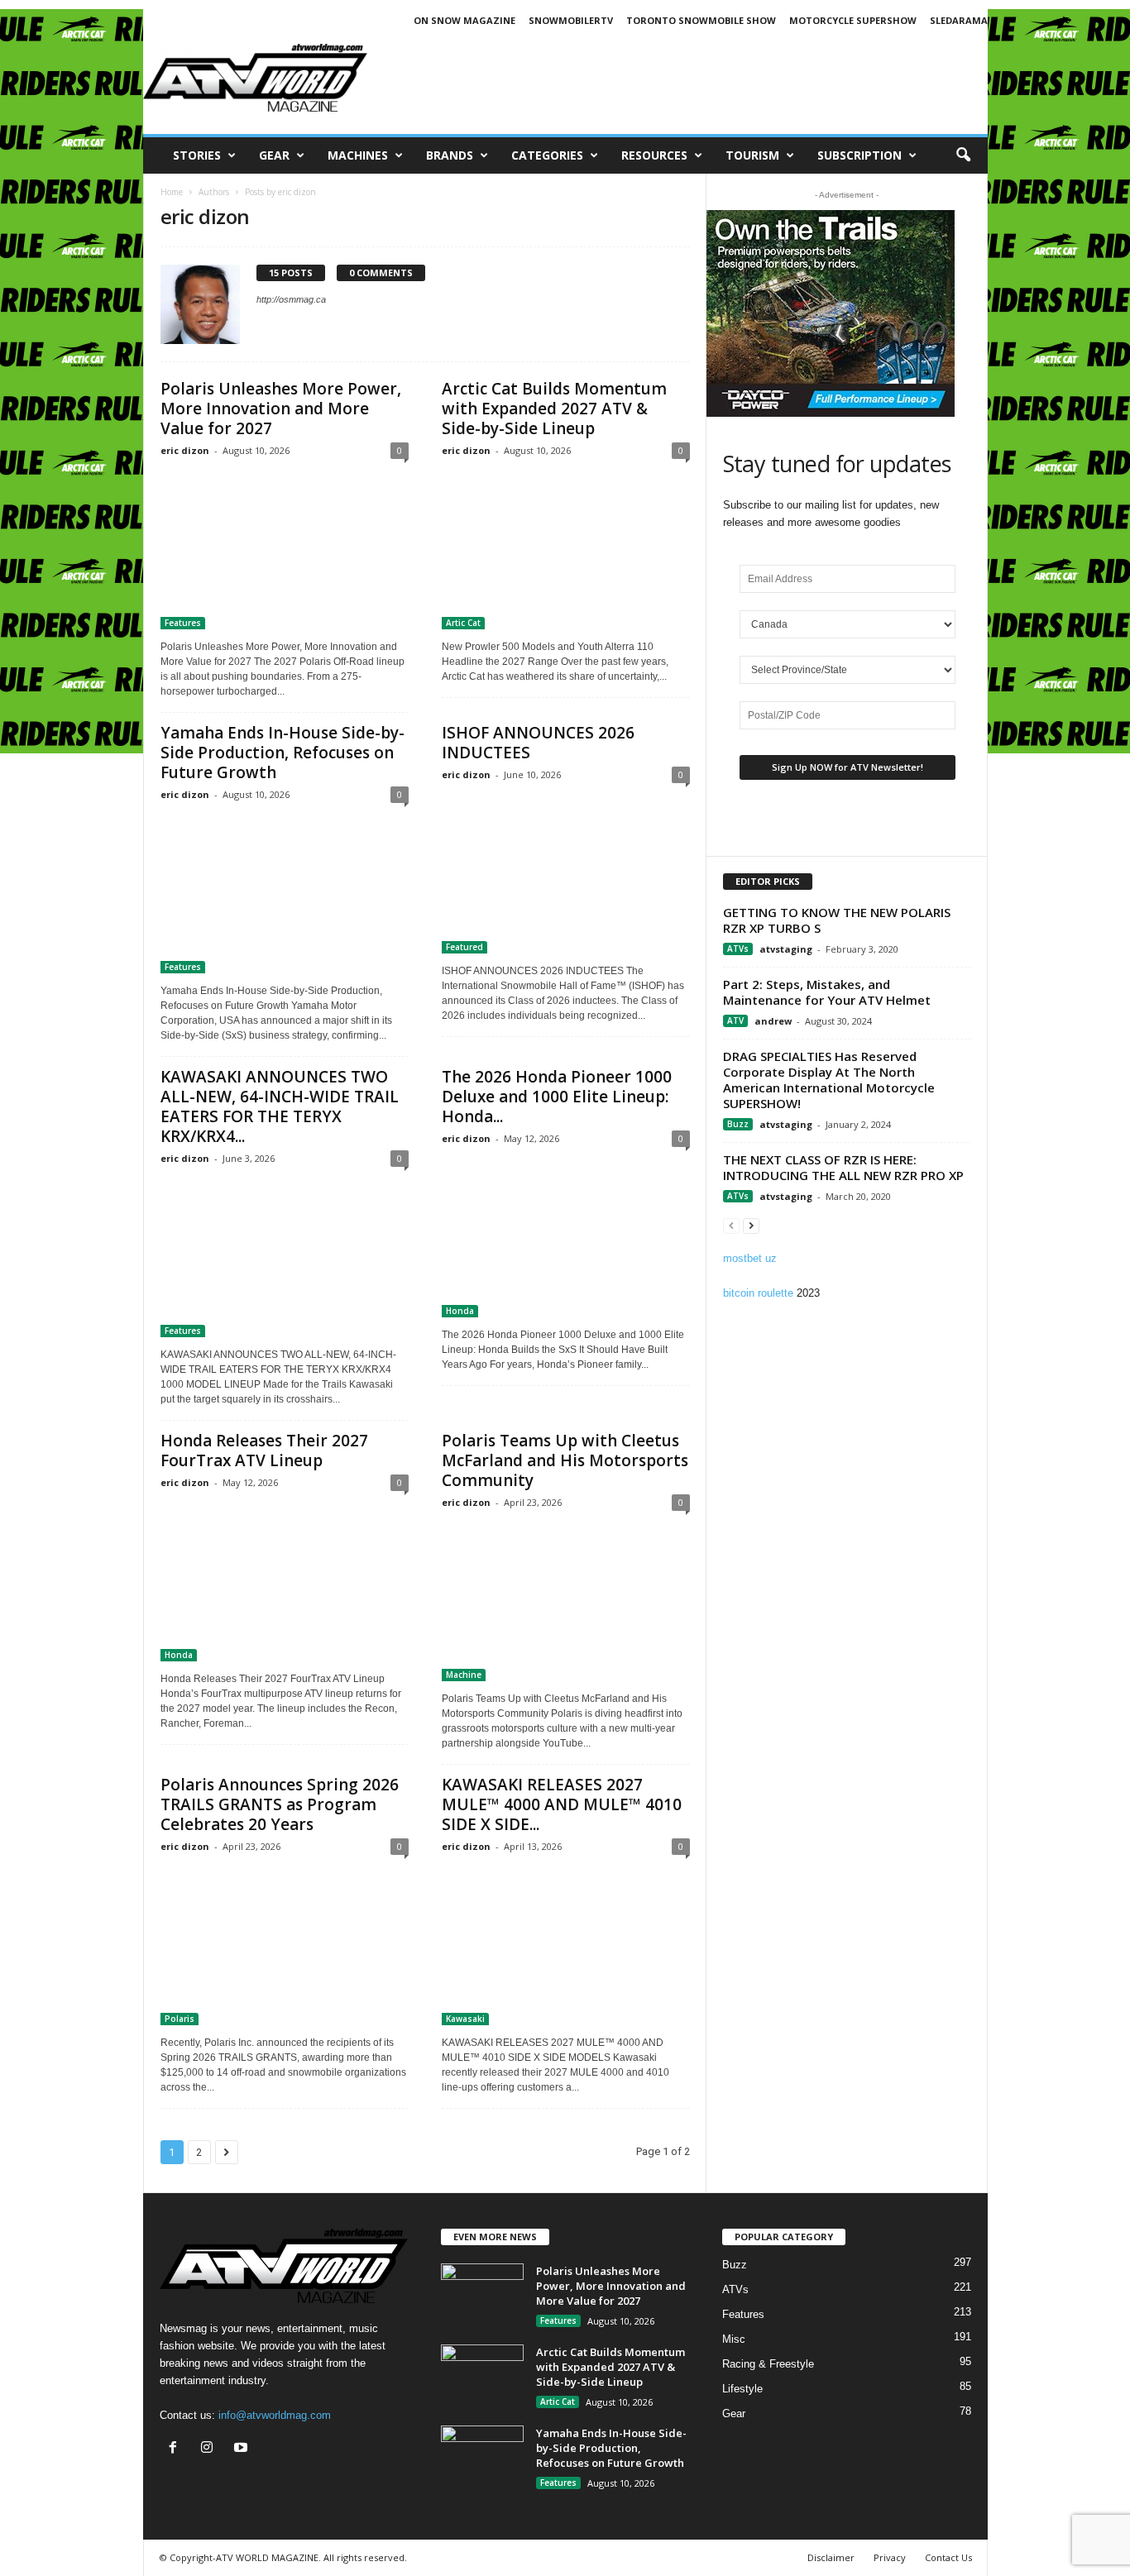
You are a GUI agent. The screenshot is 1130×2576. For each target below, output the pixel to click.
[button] (963, 155)
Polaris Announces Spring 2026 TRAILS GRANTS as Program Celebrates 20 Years (280, 1804)
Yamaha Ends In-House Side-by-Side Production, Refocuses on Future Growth (282, 753)
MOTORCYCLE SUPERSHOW (853, 20)
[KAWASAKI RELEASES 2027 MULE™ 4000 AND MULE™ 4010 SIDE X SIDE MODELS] (566, 1945)
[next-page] (751, 1225)
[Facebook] (177, 2449)
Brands (450, 155)
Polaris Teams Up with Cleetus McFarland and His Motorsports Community (565, 1460)
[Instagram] (211, 2449)
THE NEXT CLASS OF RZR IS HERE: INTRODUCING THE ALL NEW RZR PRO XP (843, 1167)
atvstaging (786, 949)
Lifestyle (742, 2389)
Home (172, 192)
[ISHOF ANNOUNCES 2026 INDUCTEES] (566, 873)
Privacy (890, 2557)
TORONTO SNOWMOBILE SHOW (701, 20)
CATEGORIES (547, 155)
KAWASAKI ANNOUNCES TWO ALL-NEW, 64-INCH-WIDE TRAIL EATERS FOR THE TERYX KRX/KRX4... (280, 1106)
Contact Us (948, 2557)
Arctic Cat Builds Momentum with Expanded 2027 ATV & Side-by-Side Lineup (554, 409)
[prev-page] (731, 1225)
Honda (460, 1311)
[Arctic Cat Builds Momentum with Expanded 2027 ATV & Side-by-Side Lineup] (566, 549)
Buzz (738, 1124)
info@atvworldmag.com (275, 2415)
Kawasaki (465, 2019)
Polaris (180, 2019)
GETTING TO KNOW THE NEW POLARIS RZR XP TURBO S (837, 920)
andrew (773, 1021)
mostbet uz (750, 1258)
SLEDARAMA (959, 20)
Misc (734, 2339)
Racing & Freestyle (768, 2364)
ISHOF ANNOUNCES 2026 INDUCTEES (538, 743)
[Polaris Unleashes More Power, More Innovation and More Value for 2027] (285, 549)
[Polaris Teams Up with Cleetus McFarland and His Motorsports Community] (566, 1601)
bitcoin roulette (758, 1293)
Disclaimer (831, 2557)
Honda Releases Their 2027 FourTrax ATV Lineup (264, 1450)
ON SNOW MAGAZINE (464, 20)
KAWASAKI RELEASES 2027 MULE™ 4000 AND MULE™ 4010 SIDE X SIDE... (562, 1804)
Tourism (752, 155)
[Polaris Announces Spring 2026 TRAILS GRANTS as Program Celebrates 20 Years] (285, 1945)
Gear (274, 155)
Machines (358, 155)
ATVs (738, 949)
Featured (464, 947)
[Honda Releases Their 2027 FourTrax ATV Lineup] (285, 1581)
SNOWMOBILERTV (571, 20)
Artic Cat (463, 623)
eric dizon (185, 450)
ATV (735, 1020)
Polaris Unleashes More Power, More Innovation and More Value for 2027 (281, 409)
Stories (197, 155)
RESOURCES (654, 155)
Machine (464, 1675)
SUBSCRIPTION (859, 155)
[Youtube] (243, 2449)
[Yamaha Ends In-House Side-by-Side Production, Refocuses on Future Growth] (285, 893)
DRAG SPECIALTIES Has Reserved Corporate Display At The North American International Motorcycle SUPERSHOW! (829, 1080)
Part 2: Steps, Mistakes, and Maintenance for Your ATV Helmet (827, 992)
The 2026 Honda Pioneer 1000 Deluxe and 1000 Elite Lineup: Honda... (557, 1097)
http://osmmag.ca (291, 299)
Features (183, 623)
